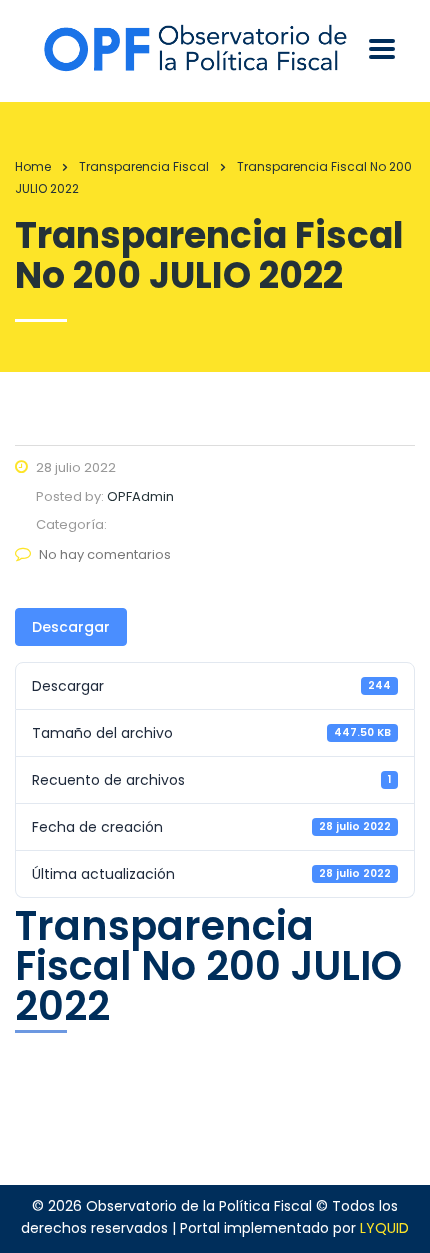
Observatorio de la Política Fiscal (199, 1206)
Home (33, 166)
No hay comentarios (105, 554)
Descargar (71, 627)
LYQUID (384, 1228)
